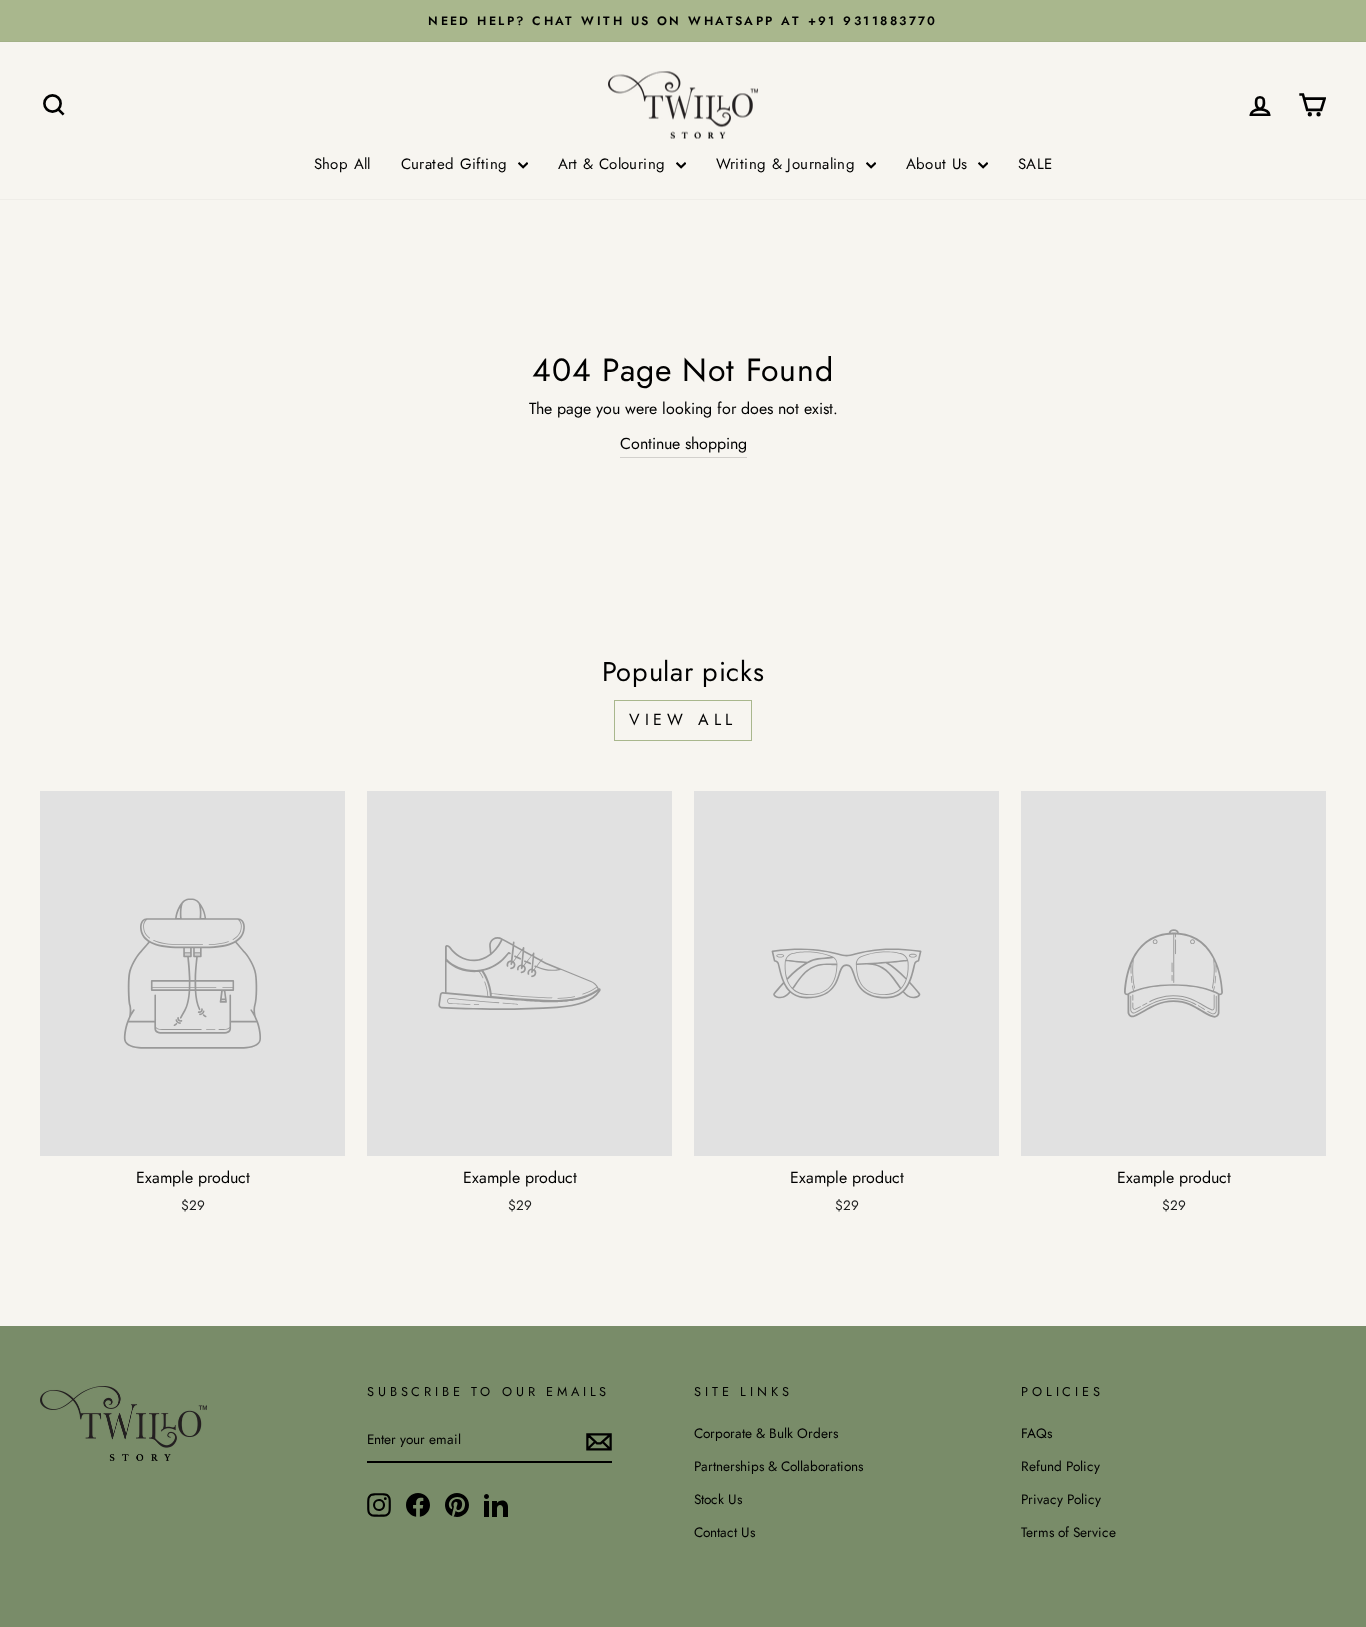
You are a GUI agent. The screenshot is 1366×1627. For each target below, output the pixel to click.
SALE (1035, 164)
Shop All (342, 164)
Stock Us (718, 1499)
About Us (939, 164)
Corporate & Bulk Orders (766, 1433)
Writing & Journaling (788, 164)
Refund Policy (1060, 1466)
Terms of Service (1068, 1532)
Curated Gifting (457, 164)
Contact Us (724, 1532)
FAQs (1036, 1433)
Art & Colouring (614, 164)
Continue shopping (683, 443)
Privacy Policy (1061, 1499)
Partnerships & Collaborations (778, 1466)
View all (683, 719)
